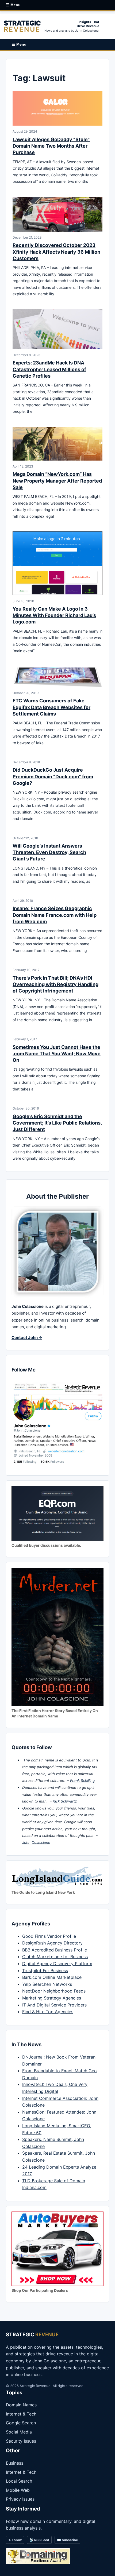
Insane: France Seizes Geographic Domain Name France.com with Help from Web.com (55, 915)
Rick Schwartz (65, 1801)
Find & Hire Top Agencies (48, 2012)
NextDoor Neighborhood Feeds (54, 1991)
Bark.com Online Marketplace (52, 1977)
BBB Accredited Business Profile (55, 1950)
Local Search (19, 2481)
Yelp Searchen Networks (47, 1984)
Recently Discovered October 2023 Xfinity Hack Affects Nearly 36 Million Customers (56, 252)
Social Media (19, 2432)
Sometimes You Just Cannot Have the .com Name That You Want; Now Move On (57, 1054)
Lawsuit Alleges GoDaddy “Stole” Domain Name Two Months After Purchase (51, 146)
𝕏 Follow (15, 2540)
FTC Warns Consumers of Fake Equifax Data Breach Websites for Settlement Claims (51, 707)
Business (15, 2463)
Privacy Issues (20, 2499)
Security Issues (21, 2441)
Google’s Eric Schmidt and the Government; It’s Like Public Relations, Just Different (57, 1123)
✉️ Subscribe (67, 2540)
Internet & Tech (21, 2414)
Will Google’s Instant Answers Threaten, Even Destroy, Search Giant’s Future (49, 852)
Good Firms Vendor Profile (49, 1936)
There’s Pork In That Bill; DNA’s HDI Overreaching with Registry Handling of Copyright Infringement (55, 984)
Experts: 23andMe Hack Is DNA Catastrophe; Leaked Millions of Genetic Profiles (49, 369)
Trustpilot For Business (45, 1971)
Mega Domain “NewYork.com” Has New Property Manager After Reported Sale (57, 481)
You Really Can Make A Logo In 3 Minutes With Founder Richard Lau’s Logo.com (54, 615)
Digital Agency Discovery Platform (57, 1964)
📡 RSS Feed (39, 2540)
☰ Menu (13, 5)
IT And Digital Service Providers (54, 2005)
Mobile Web (18, 2490)
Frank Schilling (82, 1780)
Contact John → (27, 1338)
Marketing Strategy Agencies (52, 1998)
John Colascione (36, 1842)
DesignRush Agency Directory (52, 1943)
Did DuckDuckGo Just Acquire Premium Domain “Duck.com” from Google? (53, 776)
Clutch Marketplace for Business (55, 1957)
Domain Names (21, 2405)
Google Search (21, 2423)
